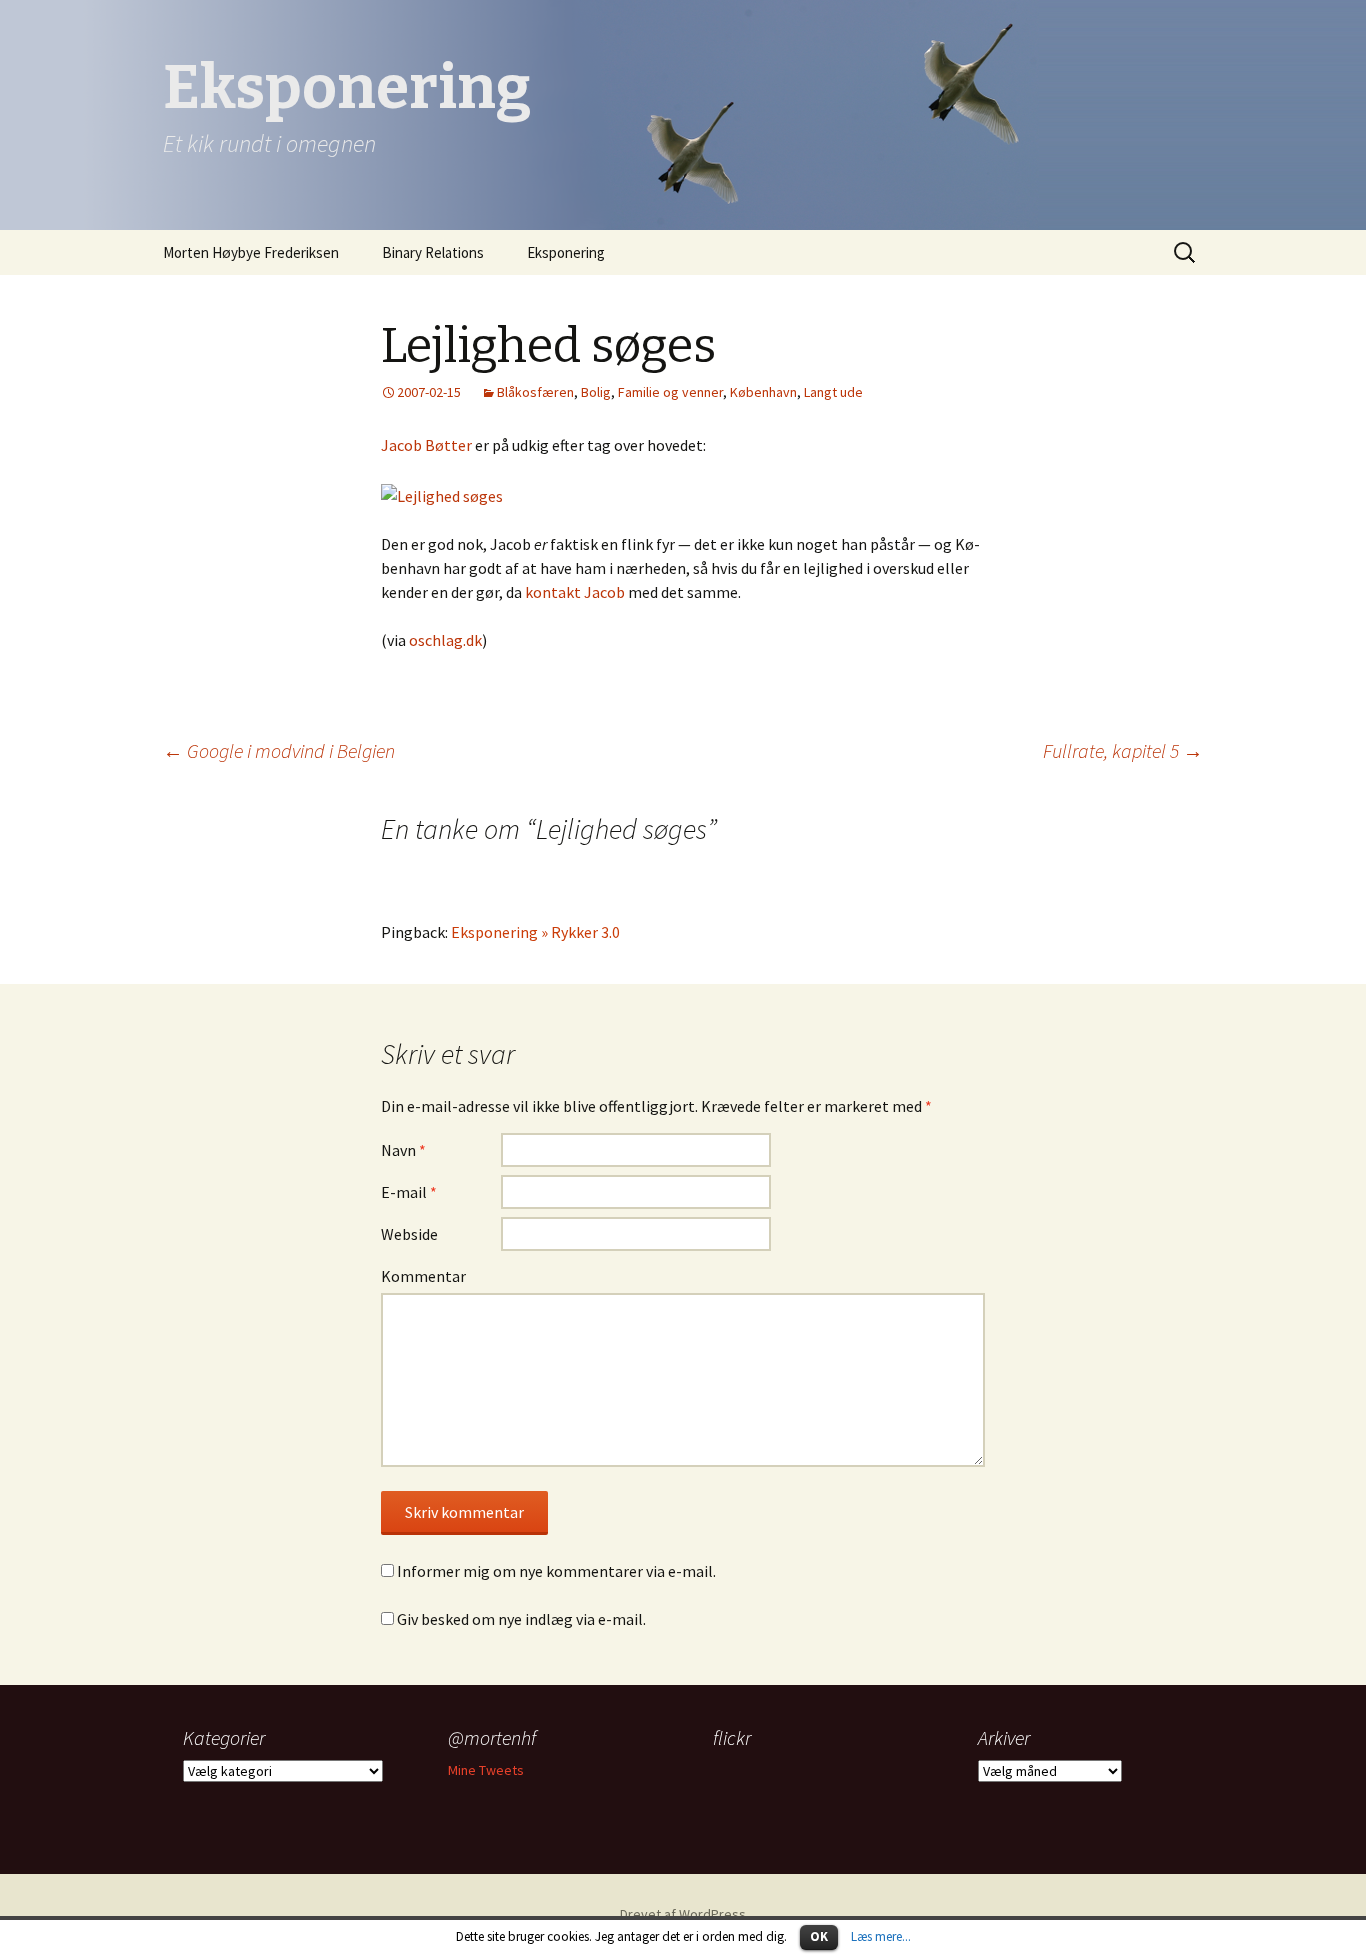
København (763, 392)
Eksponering (566, 252)
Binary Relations (433, 252)
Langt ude (833, 392)
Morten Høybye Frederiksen (251, 252)
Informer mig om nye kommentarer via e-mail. (556, 1571)
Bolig (596, 392)
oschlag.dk (445, 640)
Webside (409, 1234)
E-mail (409, 1192)
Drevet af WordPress (683, 1914)
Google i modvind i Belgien (279, 750)
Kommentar (423, 1276)
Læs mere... (881, 1936)
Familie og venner (670, 392)
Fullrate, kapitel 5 (1123, 750)
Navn (403, 1150)
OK (819, 1936)
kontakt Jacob (575, 592)
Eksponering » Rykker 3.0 (535, 932)
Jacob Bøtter (426, 445)
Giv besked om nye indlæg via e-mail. (521, 1619)
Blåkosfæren (535, 392)
